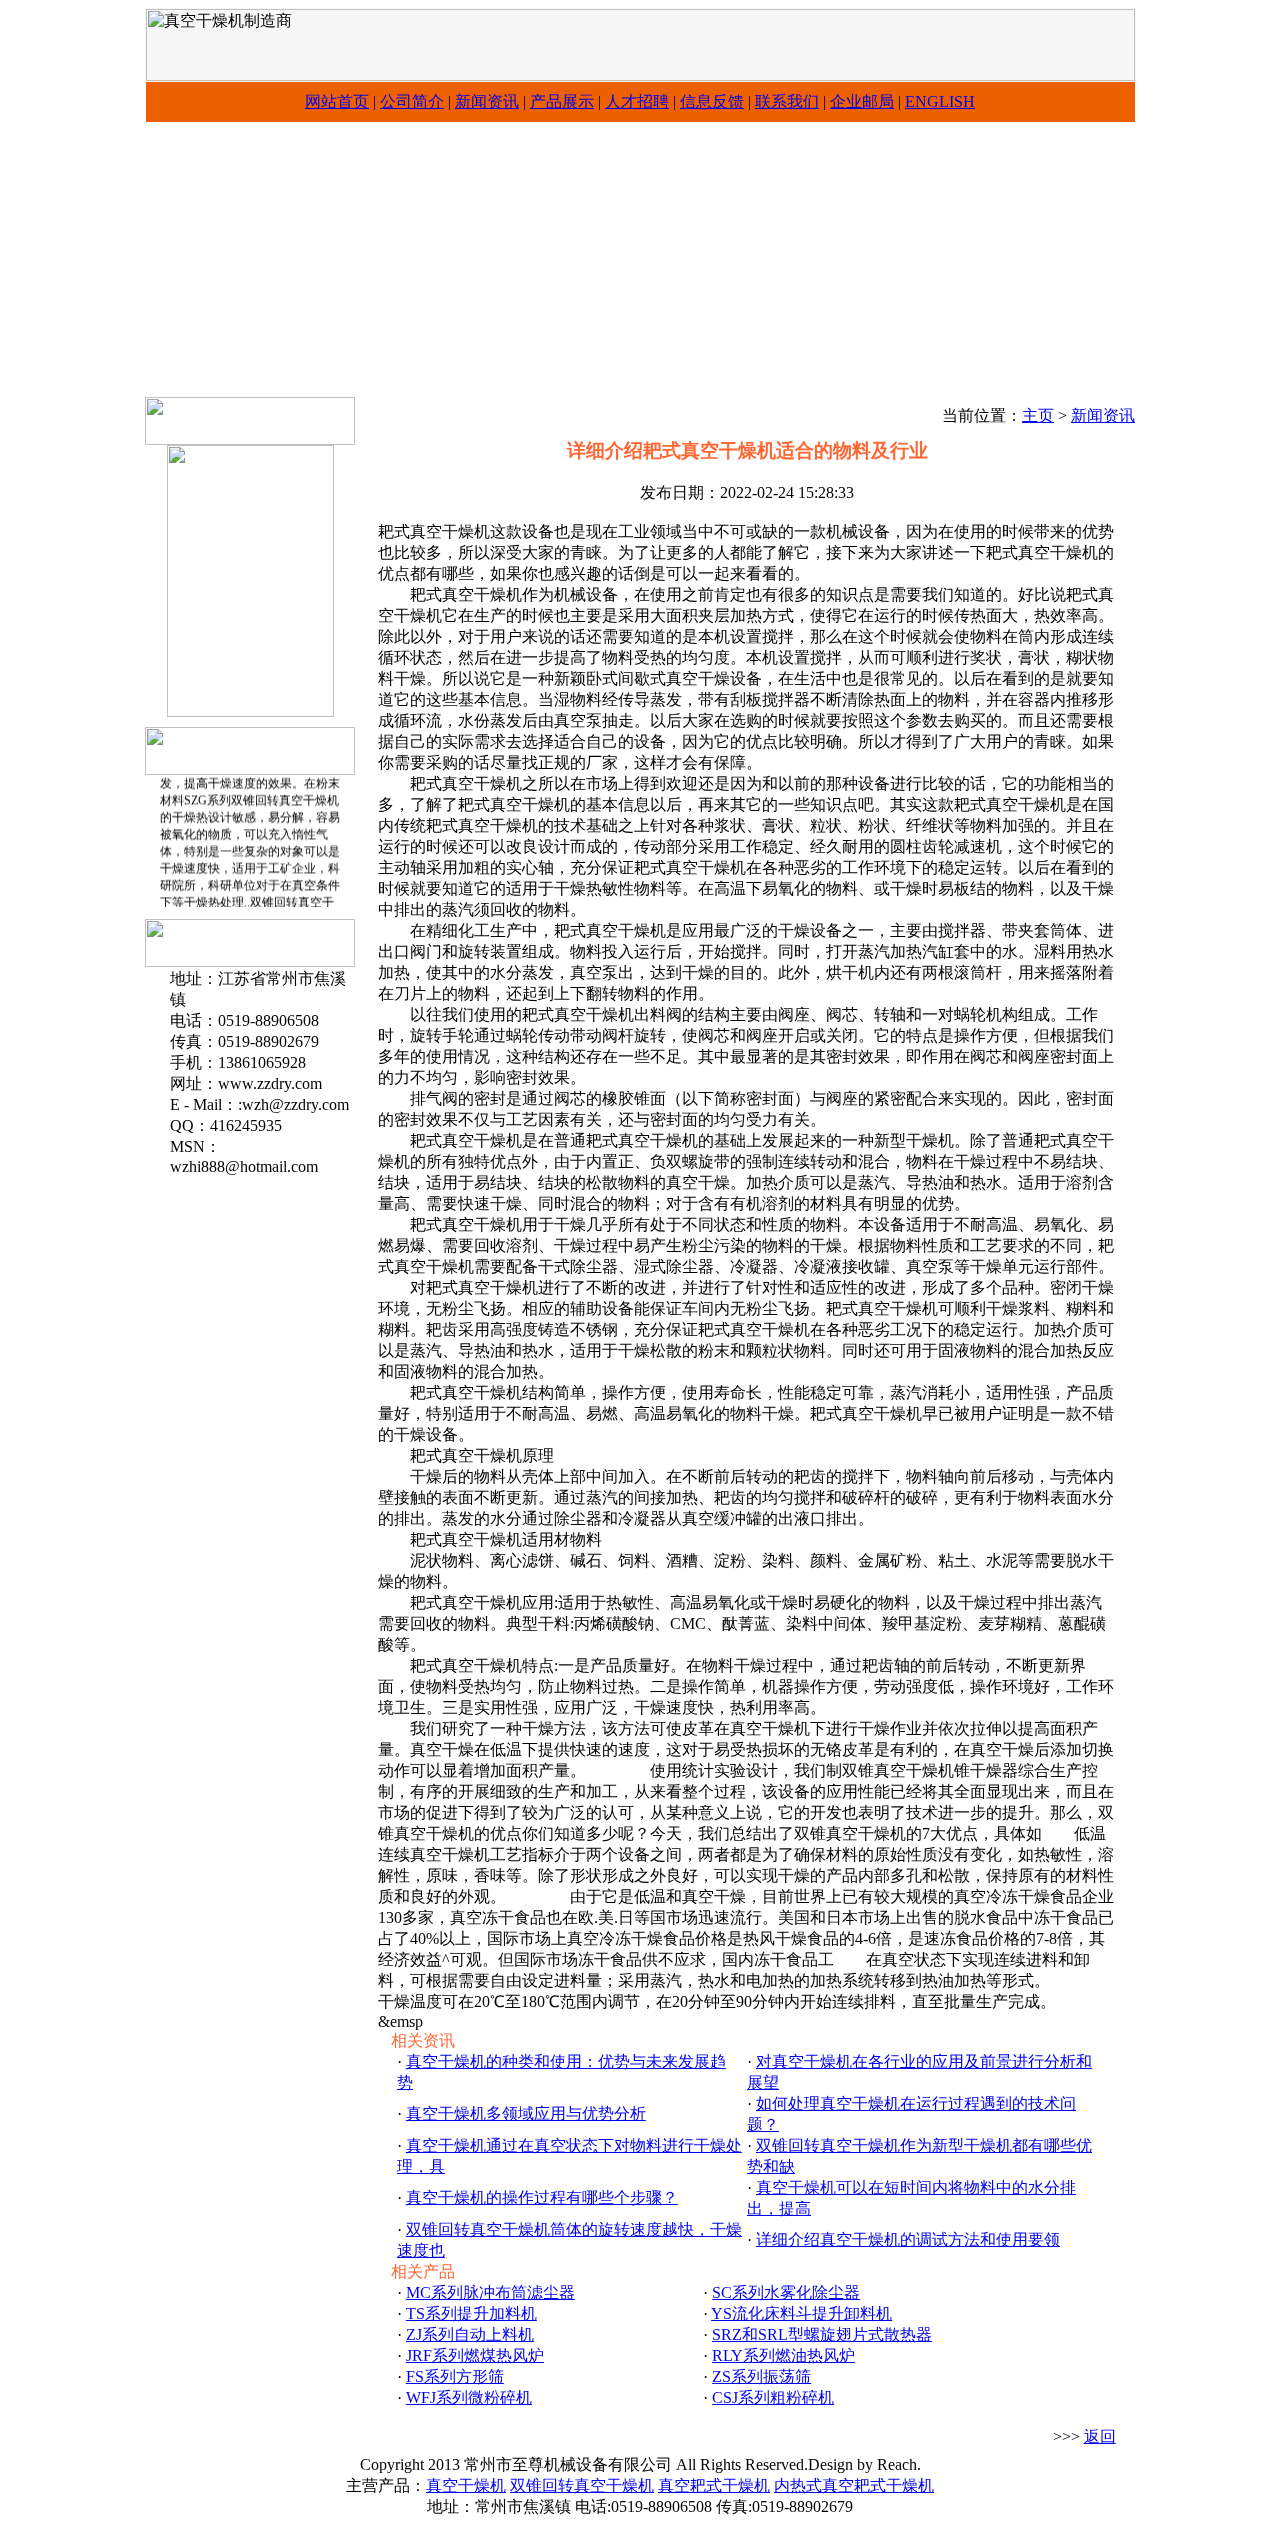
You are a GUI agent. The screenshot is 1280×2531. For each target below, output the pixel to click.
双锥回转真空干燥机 (582, 2485)
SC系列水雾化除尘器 (786, 2292)
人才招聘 (637, 101)
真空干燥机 (466, 2485)
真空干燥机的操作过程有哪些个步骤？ (542, 2197)
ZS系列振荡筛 (761, 2376)
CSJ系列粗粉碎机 (773, 2397)
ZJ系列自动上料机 (470, 2334)
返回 (1100, 2436)
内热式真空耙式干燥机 (854, 2485)
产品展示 (562, 101)
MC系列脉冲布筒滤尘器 (490, 2292)
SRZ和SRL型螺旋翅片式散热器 (822, 2334)
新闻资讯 (487, 101)
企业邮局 (862, 101)
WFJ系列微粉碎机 (469, 2397)
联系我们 (787, 101)
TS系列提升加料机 (471, 2313)
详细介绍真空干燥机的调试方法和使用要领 (908, 2239)
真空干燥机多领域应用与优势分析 (526, 2113)
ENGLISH (940, 101)
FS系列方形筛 (455, 2376)
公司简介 (412, 101)
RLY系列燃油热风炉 (783, 2355)
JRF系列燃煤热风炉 (475, 2355)
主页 (1038, 415)
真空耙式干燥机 (714, 2485)
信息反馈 (712, 101)
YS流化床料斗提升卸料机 (801, 2313)
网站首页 (337, 101)
